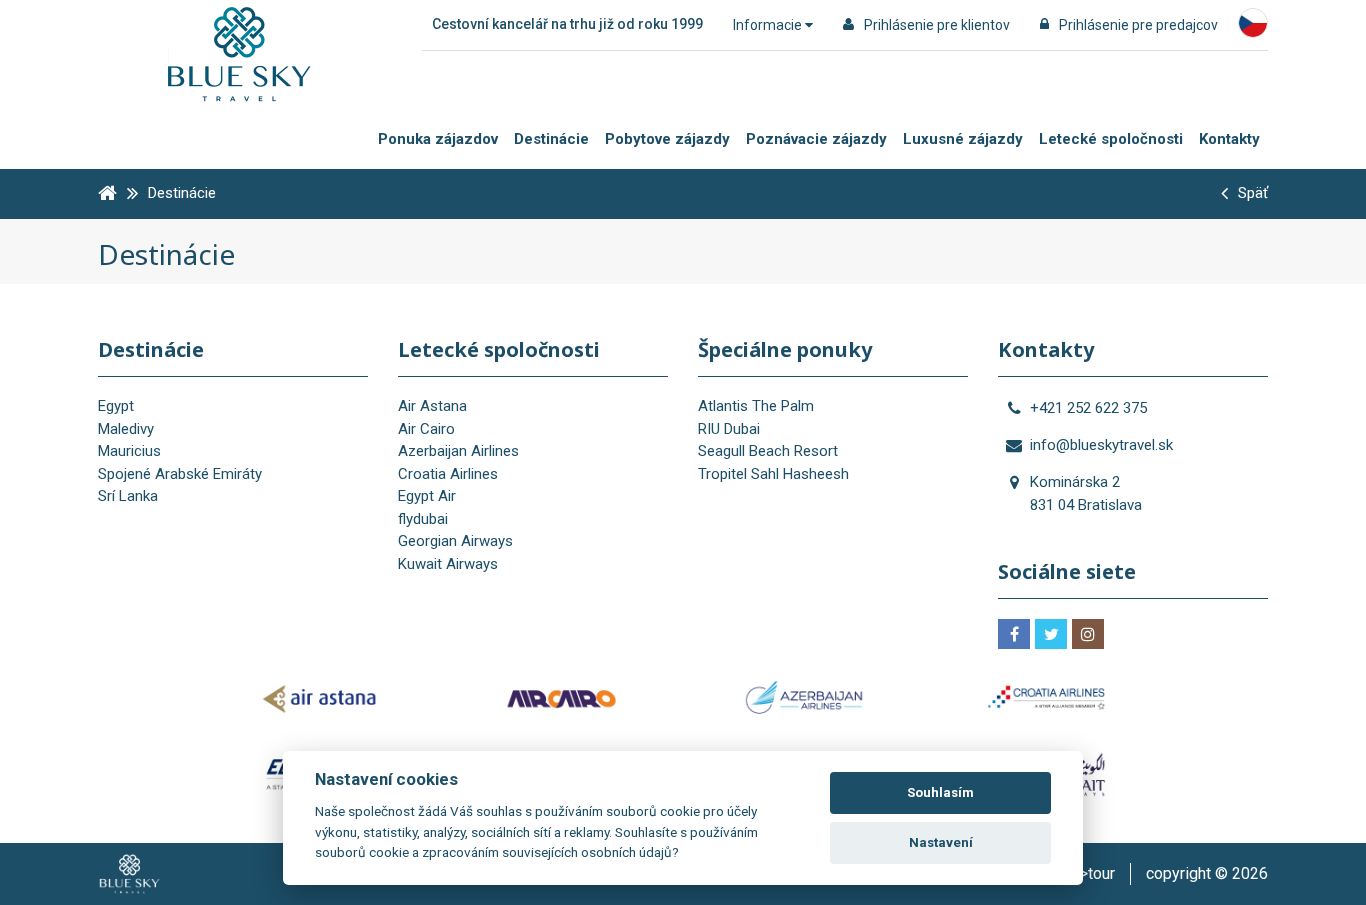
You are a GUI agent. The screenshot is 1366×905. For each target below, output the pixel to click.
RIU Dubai (729, 429)
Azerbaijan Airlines (458, 451)
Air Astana (432, 406)
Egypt (116, 406)
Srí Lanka (128, 496)
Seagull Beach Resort (768, 451)
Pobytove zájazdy (667, 139)
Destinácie (551, 139)
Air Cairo (426, 429)
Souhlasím (940, 792)
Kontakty (1229, 139)
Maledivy (126, 429)
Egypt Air (427, 496)
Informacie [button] (769, 25)
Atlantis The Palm (756, 406)
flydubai (423, 519)
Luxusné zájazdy (963, 139)
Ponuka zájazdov (438, 139)
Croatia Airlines (448, 474)
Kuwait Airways (448, 564)
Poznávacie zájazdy (816, 139)
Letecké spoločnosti (1111, 139)
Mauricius (129, 451)
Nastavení (941, 842)
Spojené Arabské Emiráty (180, 474)
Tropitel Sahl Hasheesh (773, 474)
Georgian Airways (455, 541)
